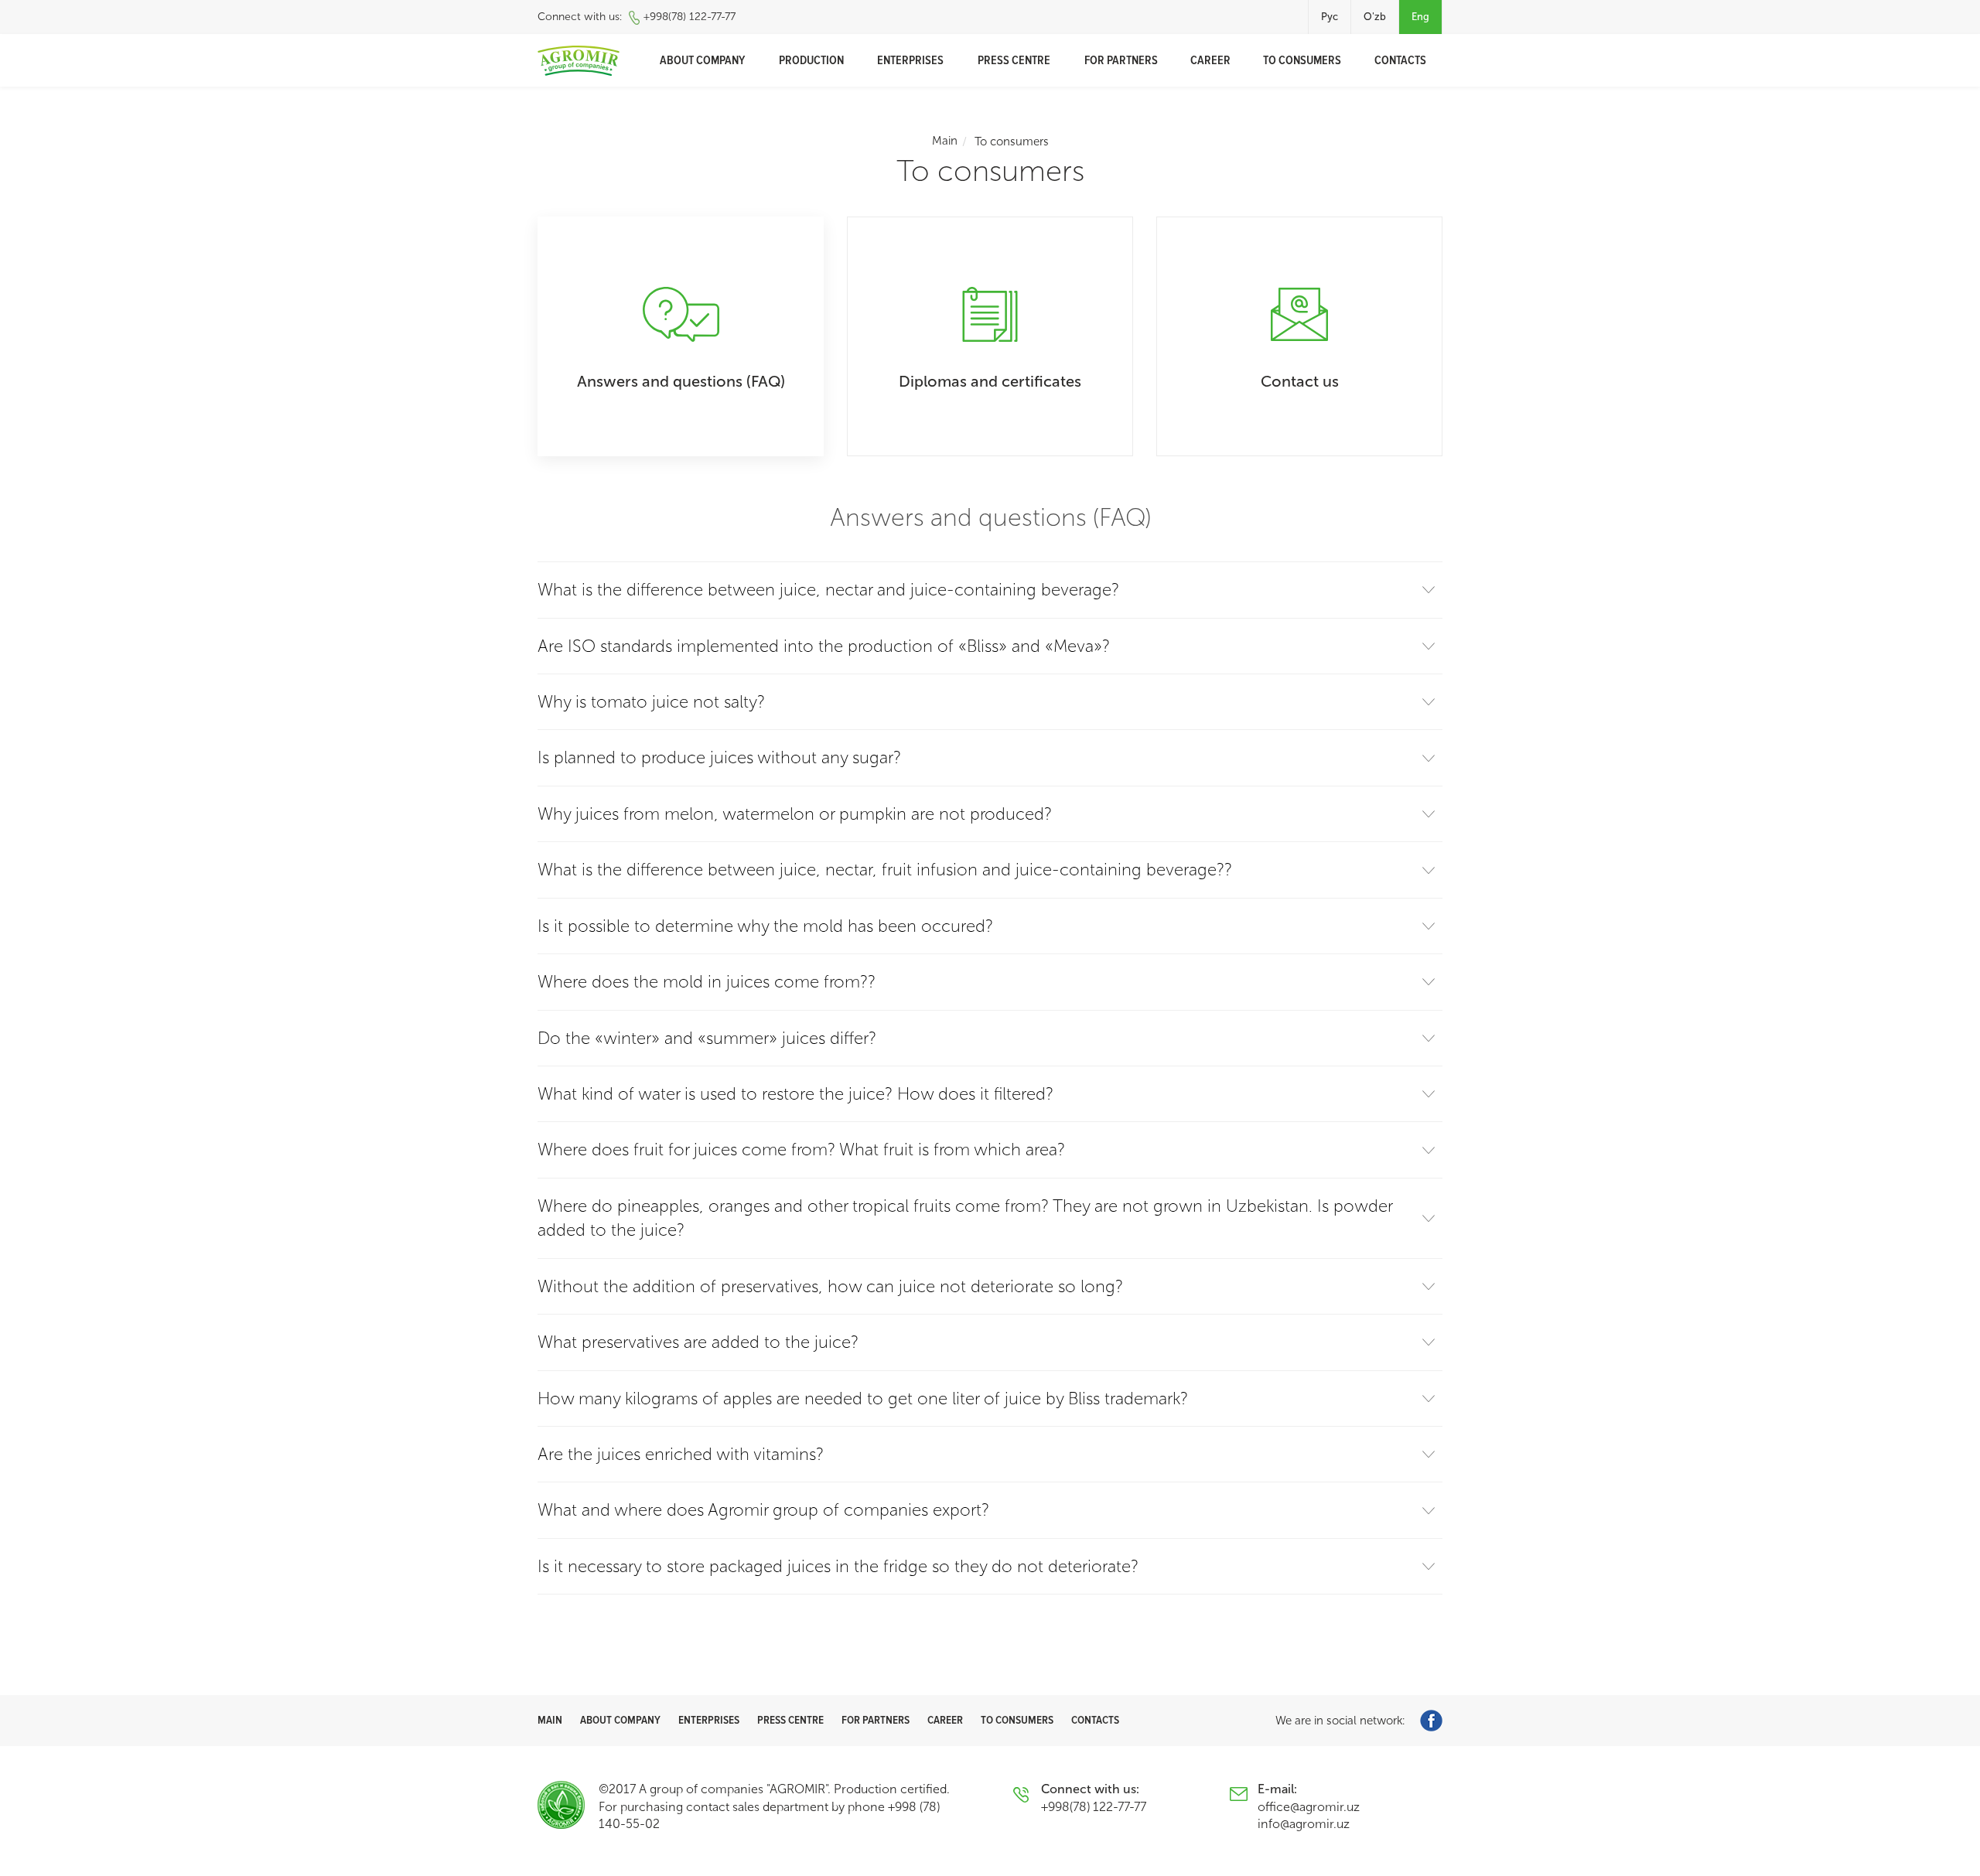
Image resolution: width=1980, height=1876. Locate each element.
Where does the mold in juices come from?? (707, 982)
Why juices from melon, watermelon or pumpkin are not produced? (795, 814)
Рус (1330, 17)
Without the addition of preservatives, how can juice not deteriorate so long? (830, 1286)
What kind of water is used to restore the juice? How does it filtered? (795, 1094)
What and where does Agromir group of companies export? (763, 1510)
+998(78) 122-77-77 (690, 17)
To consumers (1302, 60)
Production (811, 60)
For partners (1121, 60)
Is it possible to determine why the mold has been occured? (765, 926)
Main (945, 141)
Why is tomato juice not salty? (651, 702)
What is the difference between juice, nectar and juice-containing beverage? (828, 590)
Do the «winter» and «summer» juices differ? (707, 1038)
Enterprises (910, 60)
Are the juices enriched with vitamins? (681, 1454)
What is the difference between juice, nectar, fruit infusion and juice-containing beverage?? (885, 870)
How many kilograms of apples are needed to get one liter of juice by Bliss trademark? (863, 1398)
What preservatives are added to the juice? (698, 1342)
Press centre (1014, 60)
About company (702, 60)
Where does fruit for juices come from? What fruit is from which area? (801, 1149)
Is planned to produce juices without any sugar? (719, 757)
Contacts (1400, 60)
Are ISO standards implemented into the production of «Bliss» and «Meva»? (824, 646)
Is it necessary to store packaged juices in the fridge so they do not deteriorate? (838, 1566)
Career (1210, 60)
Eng (1420, 17)
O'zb (1375, 17)
